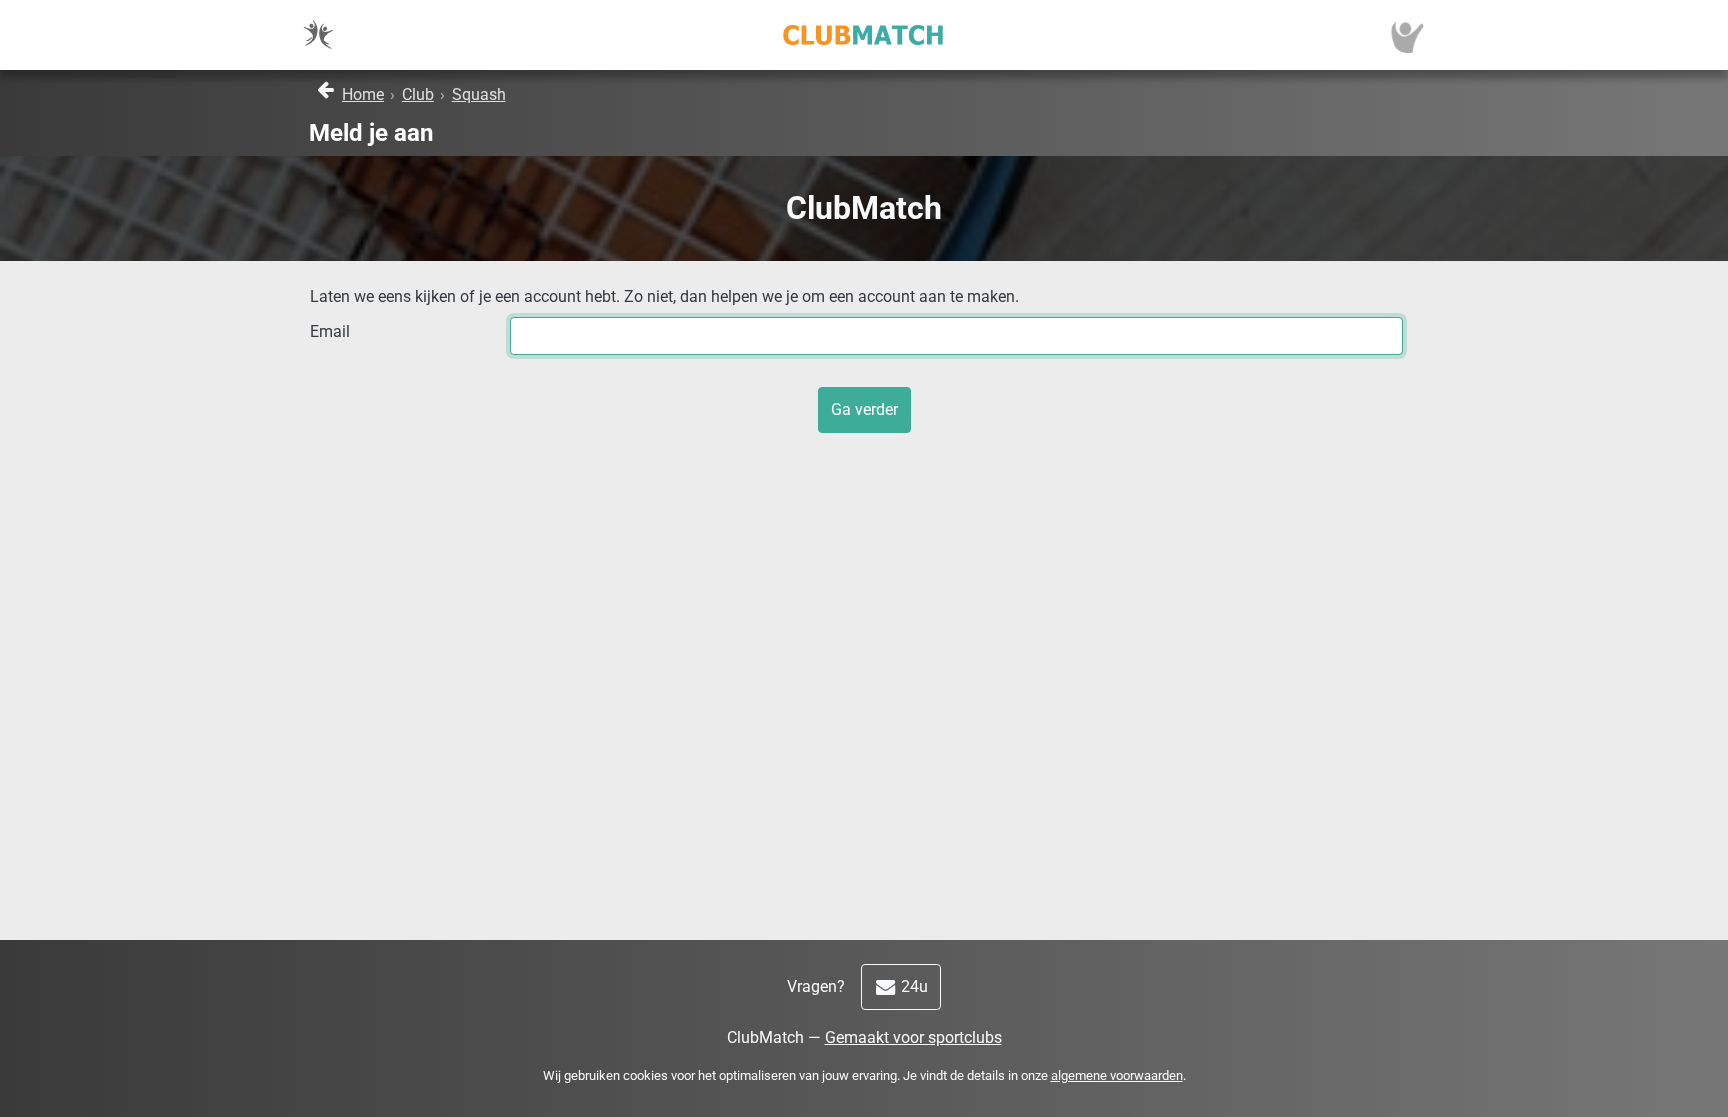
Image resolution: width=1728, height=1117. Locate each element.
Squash (479, 94)
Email (330, 331)
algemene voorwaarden (1117, 1075)
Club (418, 94)
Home (363, 94)
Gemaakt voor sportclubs (913, 1037)
